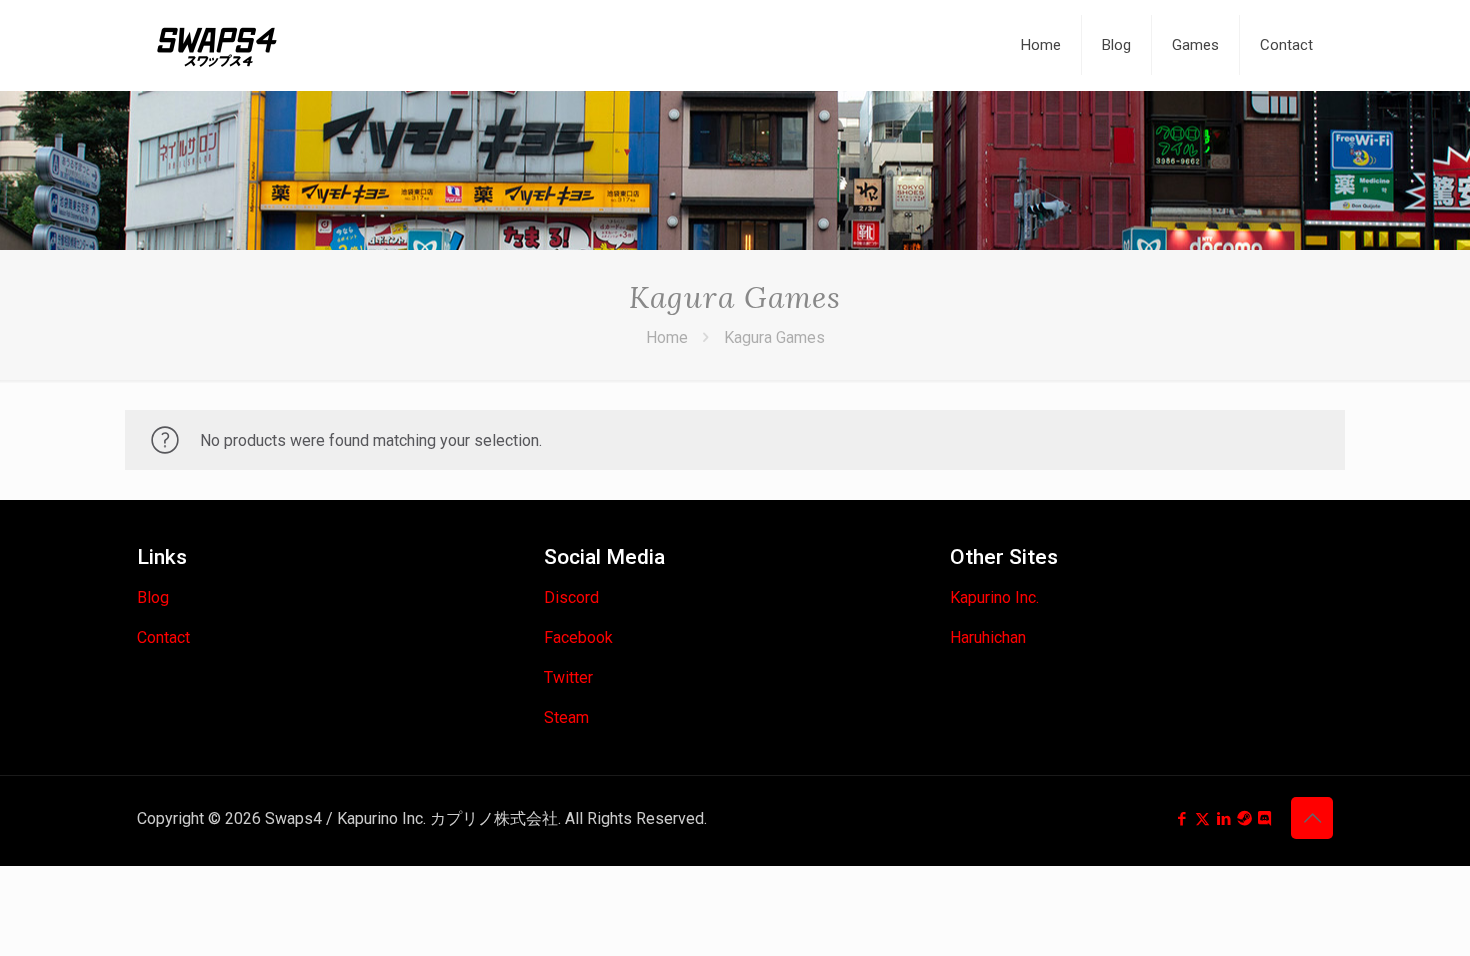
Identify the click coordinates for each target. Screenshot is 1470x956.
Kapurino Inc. (994, 597)
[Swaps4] (217, 45)
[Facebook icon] (1181, 819)
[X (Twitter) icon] (1202, 819)
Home (667, 337)
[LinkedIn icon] (1223, 819)
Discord (571, 597)
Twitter (568, 677)
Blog (153, 597)
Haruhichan (988, 637)
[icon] (1244, 819)
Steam (566, 717)
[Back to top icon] (1312, 818)
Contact (163, 637)
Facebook (578, 637)
